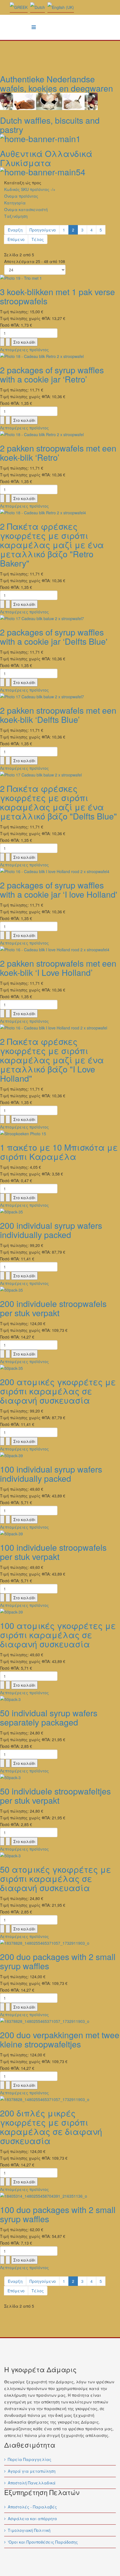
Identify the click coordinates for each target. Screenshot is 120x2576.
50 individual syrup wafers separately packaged (49, 1717)
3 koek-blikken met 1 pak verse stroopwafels (57, 296)
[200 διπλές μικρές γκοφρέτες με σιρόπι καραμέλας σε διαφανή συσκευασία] (60, 2099)
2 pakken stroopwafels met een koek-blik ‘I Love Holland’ (58, 968)
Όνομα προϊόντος (21, 196)
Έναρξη (15, 230)
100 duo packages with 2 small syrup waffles (58, 2214)
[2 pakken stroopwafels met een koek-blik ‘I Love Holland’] (60, 950)
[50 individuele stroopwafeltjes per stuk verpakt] (60, 1777)
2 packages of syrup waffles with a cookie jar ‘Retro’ (52, 374)
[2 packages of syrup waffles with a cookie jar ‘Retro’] (60, 356)
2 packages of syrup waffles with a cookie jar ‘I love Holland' (59, 890)
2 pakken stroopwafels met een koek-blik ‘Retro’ (58, 453)
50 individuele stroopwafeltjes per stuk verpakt (55, 1796)
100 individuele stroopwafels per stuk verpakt (53, 1552)
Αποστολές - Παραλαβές (32, 2507)
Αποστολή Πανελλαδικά (32, 2483)
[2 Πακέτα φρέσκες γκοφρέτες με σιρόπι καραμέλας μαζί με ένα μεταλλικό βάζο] (60, 513)
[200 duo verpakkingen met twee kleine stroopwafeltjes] (60, 2021)
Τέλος (38, 239)
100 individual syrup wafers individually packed (51, 1474)
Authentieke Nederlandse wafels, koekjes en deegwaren (57, 83)
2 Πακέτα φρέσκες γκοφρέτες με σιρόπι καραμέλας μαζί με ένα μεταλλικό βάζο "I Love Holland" (52, 1060)
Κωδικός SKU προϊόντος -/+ (30, 189)
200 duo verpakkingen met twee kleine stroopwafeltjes (60, 2039)
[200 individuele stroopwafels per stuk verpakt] (60, 1290)
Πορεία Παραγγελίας (30, 2459)
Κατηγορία (15, 203)
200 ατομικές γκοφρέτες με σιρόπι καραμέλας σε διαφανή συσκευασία (58, 1391)
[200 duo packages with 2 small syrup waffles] (60, 1943)
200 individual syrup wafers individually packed (51, 1230)
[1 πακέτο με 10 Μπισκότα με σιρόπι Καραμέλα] (60, 1134)
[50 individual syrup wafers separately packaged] (60, 1699)
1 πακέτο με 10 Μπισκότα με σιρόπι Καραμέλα (59, 1152)
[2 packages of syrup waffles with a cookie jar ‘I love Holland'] (60, 871)
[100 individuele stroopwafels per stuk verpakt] (60, 1534)
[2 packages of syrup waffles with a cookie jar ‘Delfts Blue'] (60, 618)
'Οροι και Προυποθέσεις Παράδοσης (43, 2542)
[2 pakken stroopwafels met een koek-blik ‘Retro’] (60, 434)
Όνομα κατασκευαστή (26, 209)
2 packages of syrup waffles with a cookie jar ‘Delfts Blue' (54, 637)
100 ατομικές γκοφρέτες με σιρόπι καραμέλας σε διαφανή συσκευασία (58, 1635)
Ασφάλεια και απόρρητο (32, 2518)
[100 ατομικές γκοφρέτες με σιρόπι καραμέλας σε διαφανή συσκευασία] (60, 1612)
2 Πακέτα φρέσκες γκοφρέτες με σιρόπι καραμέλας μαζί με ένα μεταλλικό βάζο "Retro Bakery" (52, 545)
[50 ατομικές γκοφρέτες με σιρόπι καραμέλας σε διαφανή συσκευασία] (60, 1856)
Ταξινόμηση (16, 216)
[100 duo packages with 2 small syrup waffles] (60, 2196)
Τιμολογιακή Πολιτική (29, 2530)
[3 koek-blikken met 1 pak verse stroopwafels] (60, 278)
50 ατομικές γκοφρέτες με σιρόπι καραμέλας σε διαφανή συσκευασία (56, 1878)
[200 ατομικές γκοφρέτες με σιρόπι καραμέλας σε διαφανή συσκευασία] (60, 1368)
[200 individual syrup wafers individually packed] (60, 1212)
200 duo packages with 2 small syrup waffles (58, 1961)
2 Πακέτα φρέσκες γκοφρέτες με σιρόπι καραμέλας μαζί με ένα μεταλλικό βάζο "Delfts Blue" (58, 802)
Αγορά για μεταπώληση (32, 2471)
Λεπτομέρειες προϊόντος (24, 350)
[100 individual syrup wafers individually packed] (60, 1456)
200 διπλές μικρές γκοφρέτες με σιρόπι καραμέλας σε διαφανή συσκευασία (51, 2127)
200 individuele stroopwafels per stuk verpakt (53, 1308)
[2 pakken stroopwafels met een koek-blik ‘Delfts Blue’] (60, 697)
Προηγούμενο (43, 230)
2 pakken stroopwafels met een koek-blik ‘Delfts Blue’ (58, 715)
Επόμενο (16, 239)
